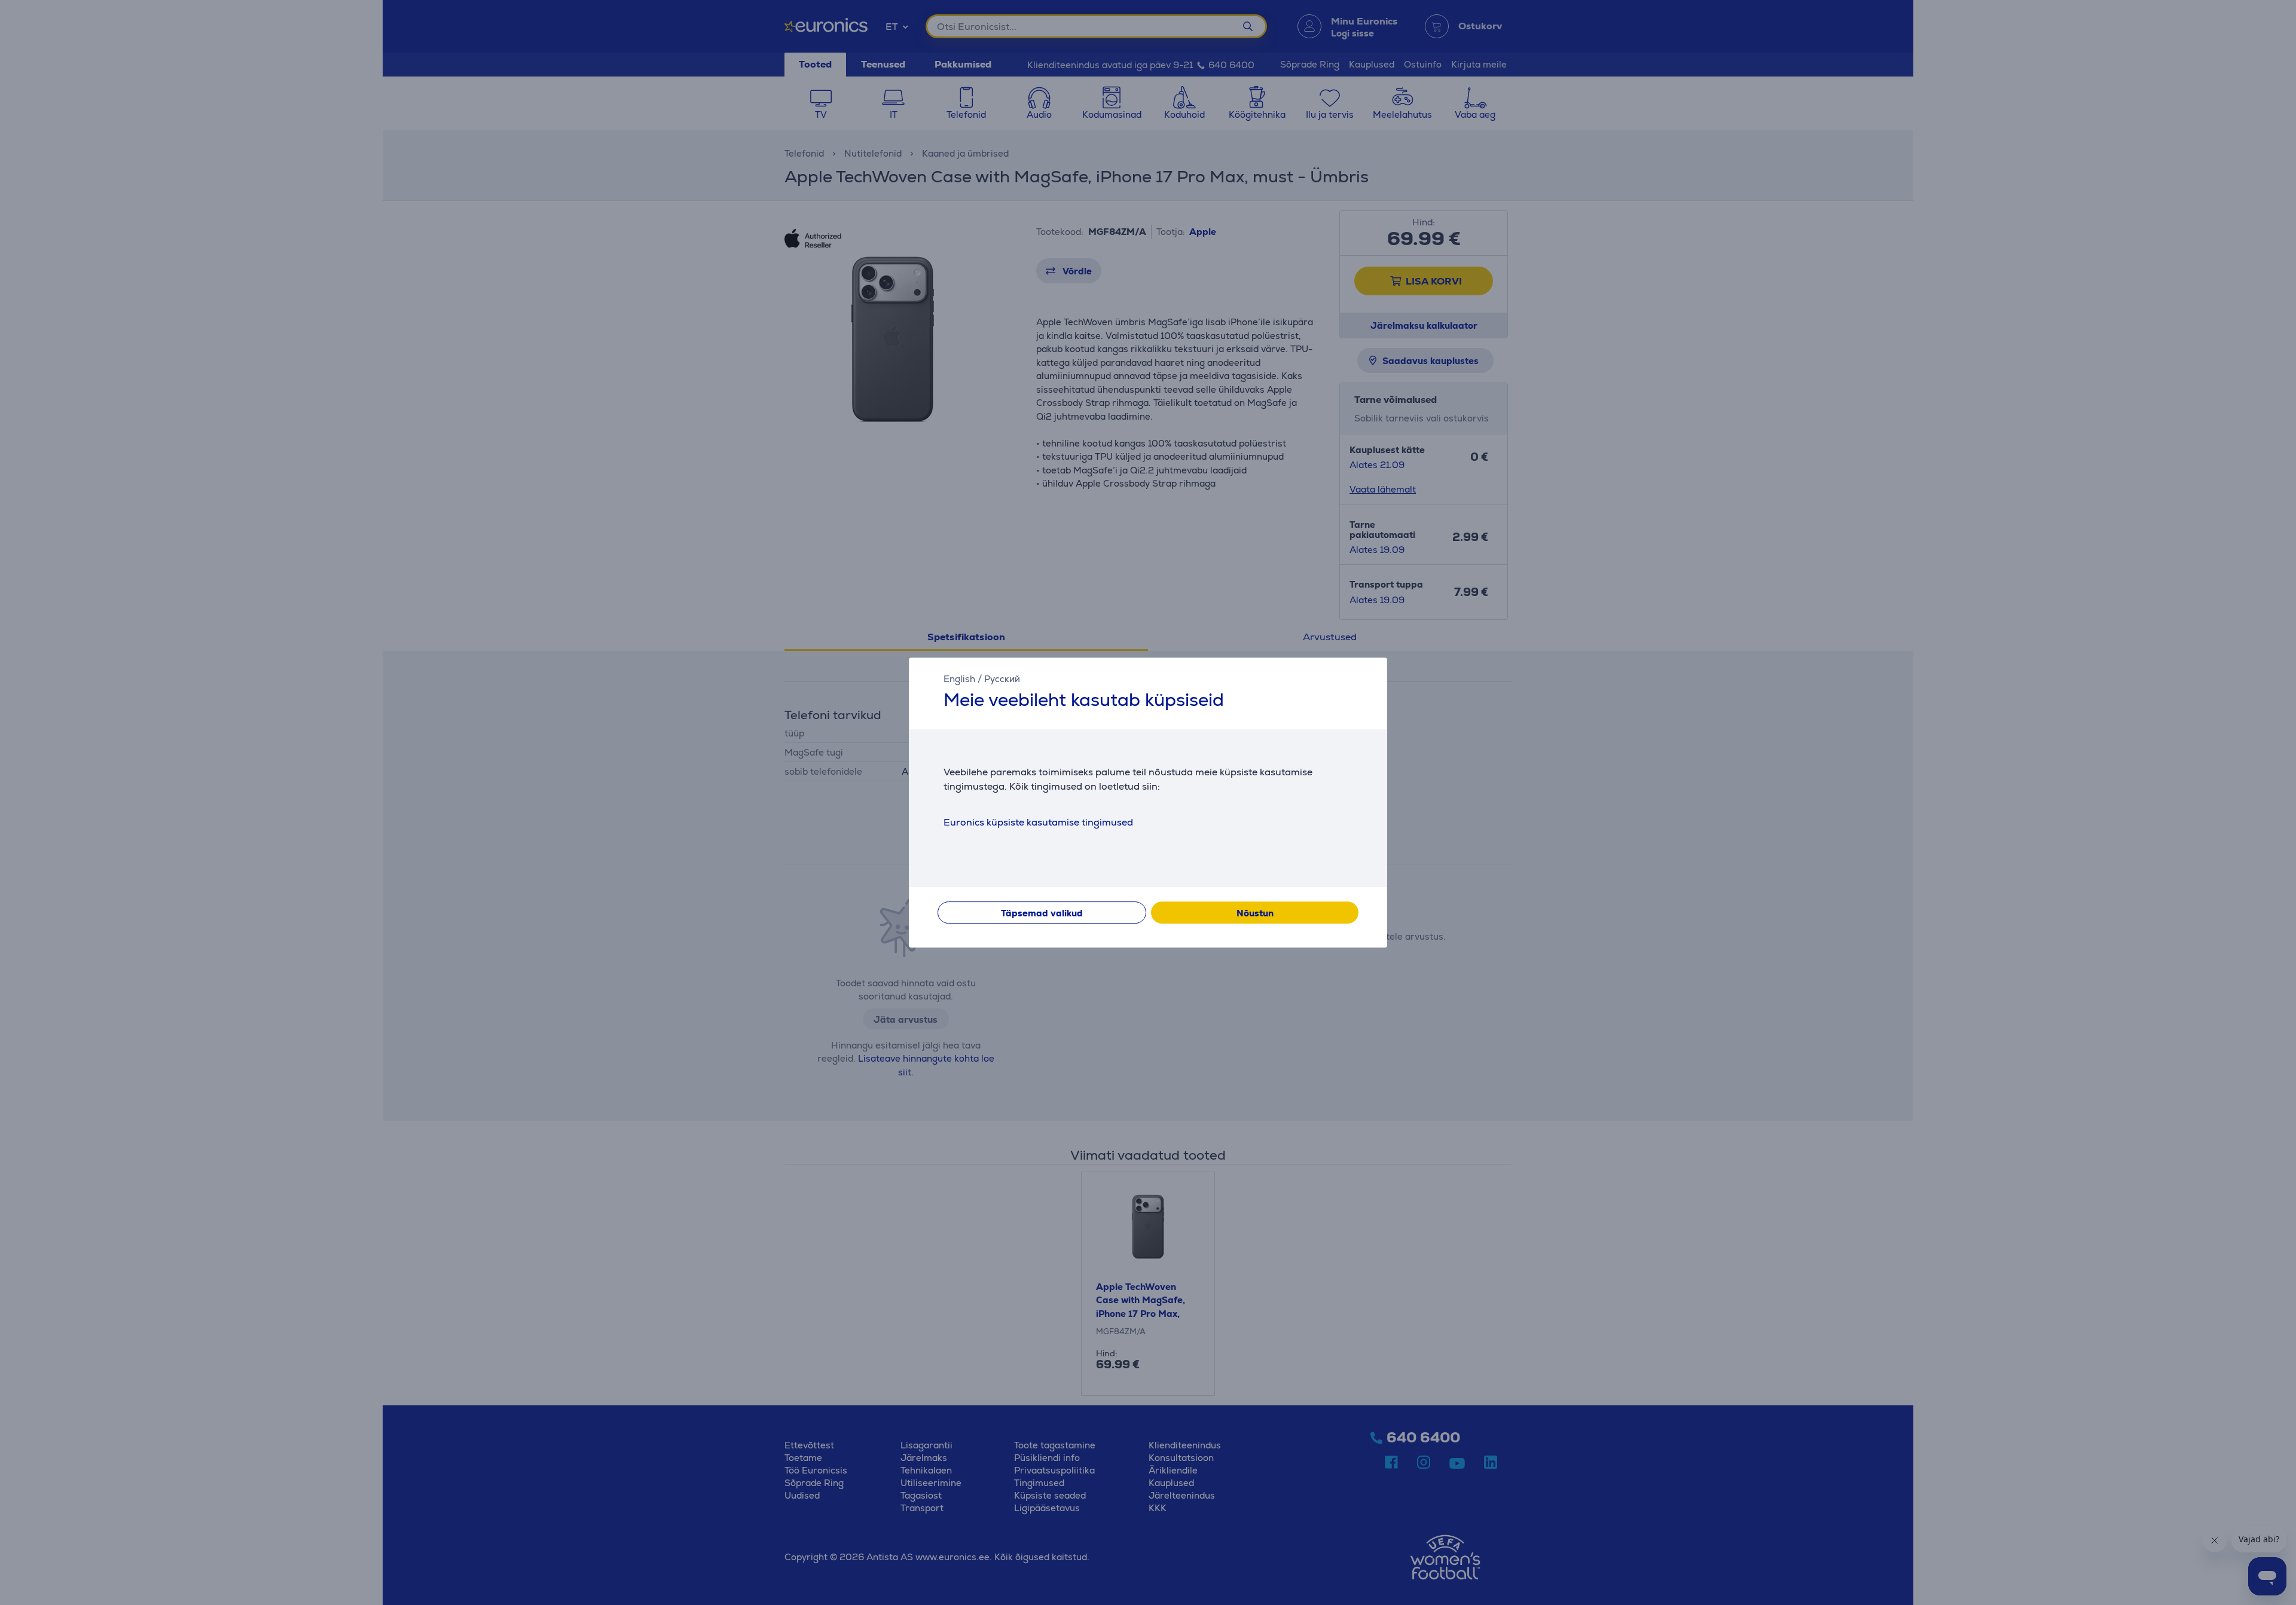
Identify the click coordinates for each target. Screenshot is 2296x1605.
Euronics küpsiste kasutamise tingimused (1038, 822)
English (959, 679)
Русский (1002, 679)
